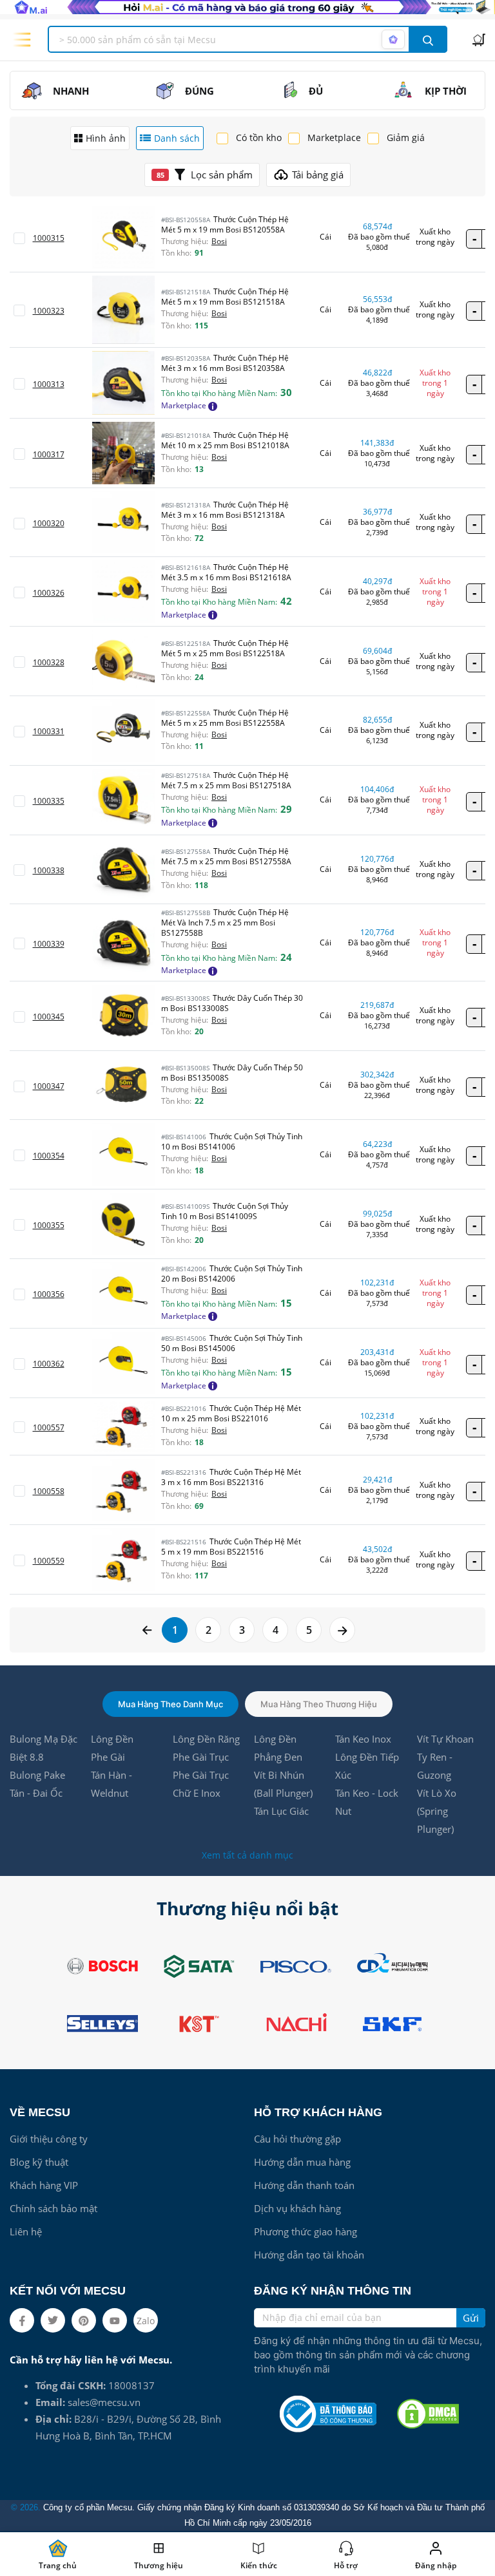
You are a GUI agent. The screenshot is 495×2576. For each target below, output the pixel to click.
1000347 (49, 1086)
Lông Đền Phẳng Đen (278, 1748)
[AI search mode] (393, 39)
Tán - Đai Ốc (36, 1793)
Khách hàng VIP (44, 2185)
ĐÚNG (199, 91)
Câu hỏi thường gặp (297, 2139)
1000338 (49, 870)
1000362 (49, 1364)
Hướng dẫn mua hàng (302, 2162)
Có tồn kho (259, 137)
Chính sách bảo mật (53, 2208)
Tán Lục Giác (281, 1811)
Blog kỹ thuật (39, 2162)
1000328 (49, 662)
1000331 (49, 731)
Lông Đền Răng (206, 1739)
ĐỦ (316, 91)
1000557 (49, 1427)
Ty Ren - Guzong (435, 1766)
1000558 (49, 1491)
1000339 (49, 944)
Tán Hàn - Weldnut (112, 1784)
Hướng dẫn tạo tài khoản (309, 2255)
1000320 (49, 523)
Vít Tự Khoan (445, 1739)
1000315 (49, 238)
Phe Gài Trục (201, 1757)
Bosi (219, 241)
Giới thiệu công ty (49, 2139)
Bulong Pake (37, 1775)
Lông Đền (112, 1739)
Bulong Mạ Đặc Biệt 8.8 (44, 1748)
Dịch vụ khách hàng (297, 2208)
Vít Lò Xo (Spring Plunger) (437, 1811)
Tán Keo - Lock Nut (367, 1802)
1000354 (49, 1156)
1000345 (49, 1017)
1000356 (49, 1294)
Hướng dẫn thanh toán (304, 2185)
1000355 (49, 1225)
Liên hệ (26, 2231)
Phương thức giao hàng (306, 2231)
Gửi (471, 2318)
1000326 (49, 593)
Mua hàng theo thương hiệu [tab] (319, 1704)
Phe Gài (108, 1757)
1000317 (49, 454)
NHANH (71, 91)
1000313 (49, 384)
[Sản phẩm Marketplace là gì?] (213, 405)
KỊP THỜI (446, 91)
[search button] (428, 39)
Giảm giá (406, 137)
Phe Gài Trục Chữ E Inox (201, 1784)
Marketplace (334, 137)
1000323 (49, 311)
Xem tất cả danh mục (247, 1855)
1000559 (49, 1561)
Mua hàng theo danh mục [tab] (170, 1704)
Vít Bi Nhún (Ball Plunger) (283, 1784)
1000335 (49, 801)
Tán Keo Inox (363, 1739)
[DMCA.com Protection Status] (428, 2414)
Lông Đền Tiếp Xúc (367, 1766)
